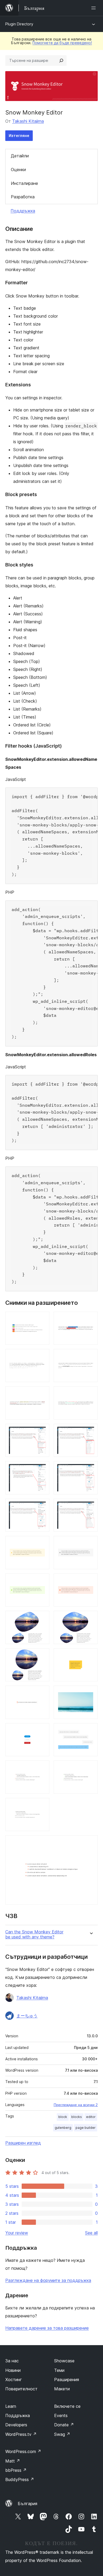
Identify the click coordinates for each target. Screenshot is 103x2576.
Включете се (67, 2406)
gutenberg (63, 2128)
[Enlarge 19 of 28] (42, 1655)
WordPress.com (23, 2451)
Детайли (20, 156)
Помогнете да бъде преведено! (62, 43)
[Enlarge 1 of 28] (42, 1319)
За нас (12, 2361)
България (27, 2504)
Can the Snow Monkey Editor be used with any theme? (34, 1934)
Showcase (64, 2361)
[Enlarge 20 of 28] (91, 1655)
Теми (59, 2370)
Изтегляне (19, 136)
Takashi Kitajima (28, 121)
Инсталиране (24, 183)
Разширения (67, 2380)
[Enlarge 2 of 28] (91, 1319)
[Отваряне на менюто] (95, 8)
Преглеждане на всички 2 (76, 2105)
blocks (77, 2117)
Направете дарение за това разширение (47, 2328)
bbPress (16, 2470)
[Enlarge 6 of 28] (91, 1393)
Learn (11, 2406)
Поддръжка (23, 211)
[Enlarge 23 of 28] (42, 1730)
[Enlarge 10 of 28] (91, 1468)
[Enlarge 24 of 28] (91, 1730)
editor (91, 2117)
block (63, 2117)
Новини (13, 2370)
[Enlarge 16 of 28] (91, 1581)
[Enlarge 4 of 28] (91, 1356)
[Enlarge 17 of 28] (42, 1618)
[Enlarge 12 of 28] (91, 1506)
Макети (62, 2389)
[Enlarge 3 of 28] (42, 1356)
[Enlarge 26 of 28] (91, 1768)
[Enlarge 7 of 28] (42, 1431)
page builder (86, 2128)
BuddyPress (20, 2479)
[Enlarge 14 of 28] (91, 1543)
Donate (64, 2425)
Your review (17, 2233)
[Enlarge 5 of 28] (42, 1393)
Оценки (18, 170)
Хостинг (14, 2380)
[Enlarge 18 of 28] (91, 1618)
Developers (16, 2425)
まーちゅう (27, 2016)
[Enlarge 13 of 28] (42, 1543)
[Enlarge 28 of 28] (91, 1842)
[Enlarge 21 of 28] (42, 1693)
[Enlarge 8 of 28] (91, 1431)
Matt (13, 2461)
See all (91, 2233)
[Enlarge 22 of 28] (91, 1693)
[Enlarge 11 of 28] (42, 1506)
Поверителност (21, 2389)
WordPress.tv (21, 2434)
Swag (62, 2434)
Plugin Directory (19, 24)
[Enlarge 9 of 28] (42, 1468)
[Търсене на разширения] (61, 61)
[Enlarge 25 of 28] (42, 1768)
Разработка (23, 197)
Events (61, 2415)
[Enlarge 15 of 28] (42, 1581)
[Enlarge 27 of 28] (42, 1805)
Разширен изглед (23, 2143)
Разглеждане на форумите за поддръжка (48, 2280)
